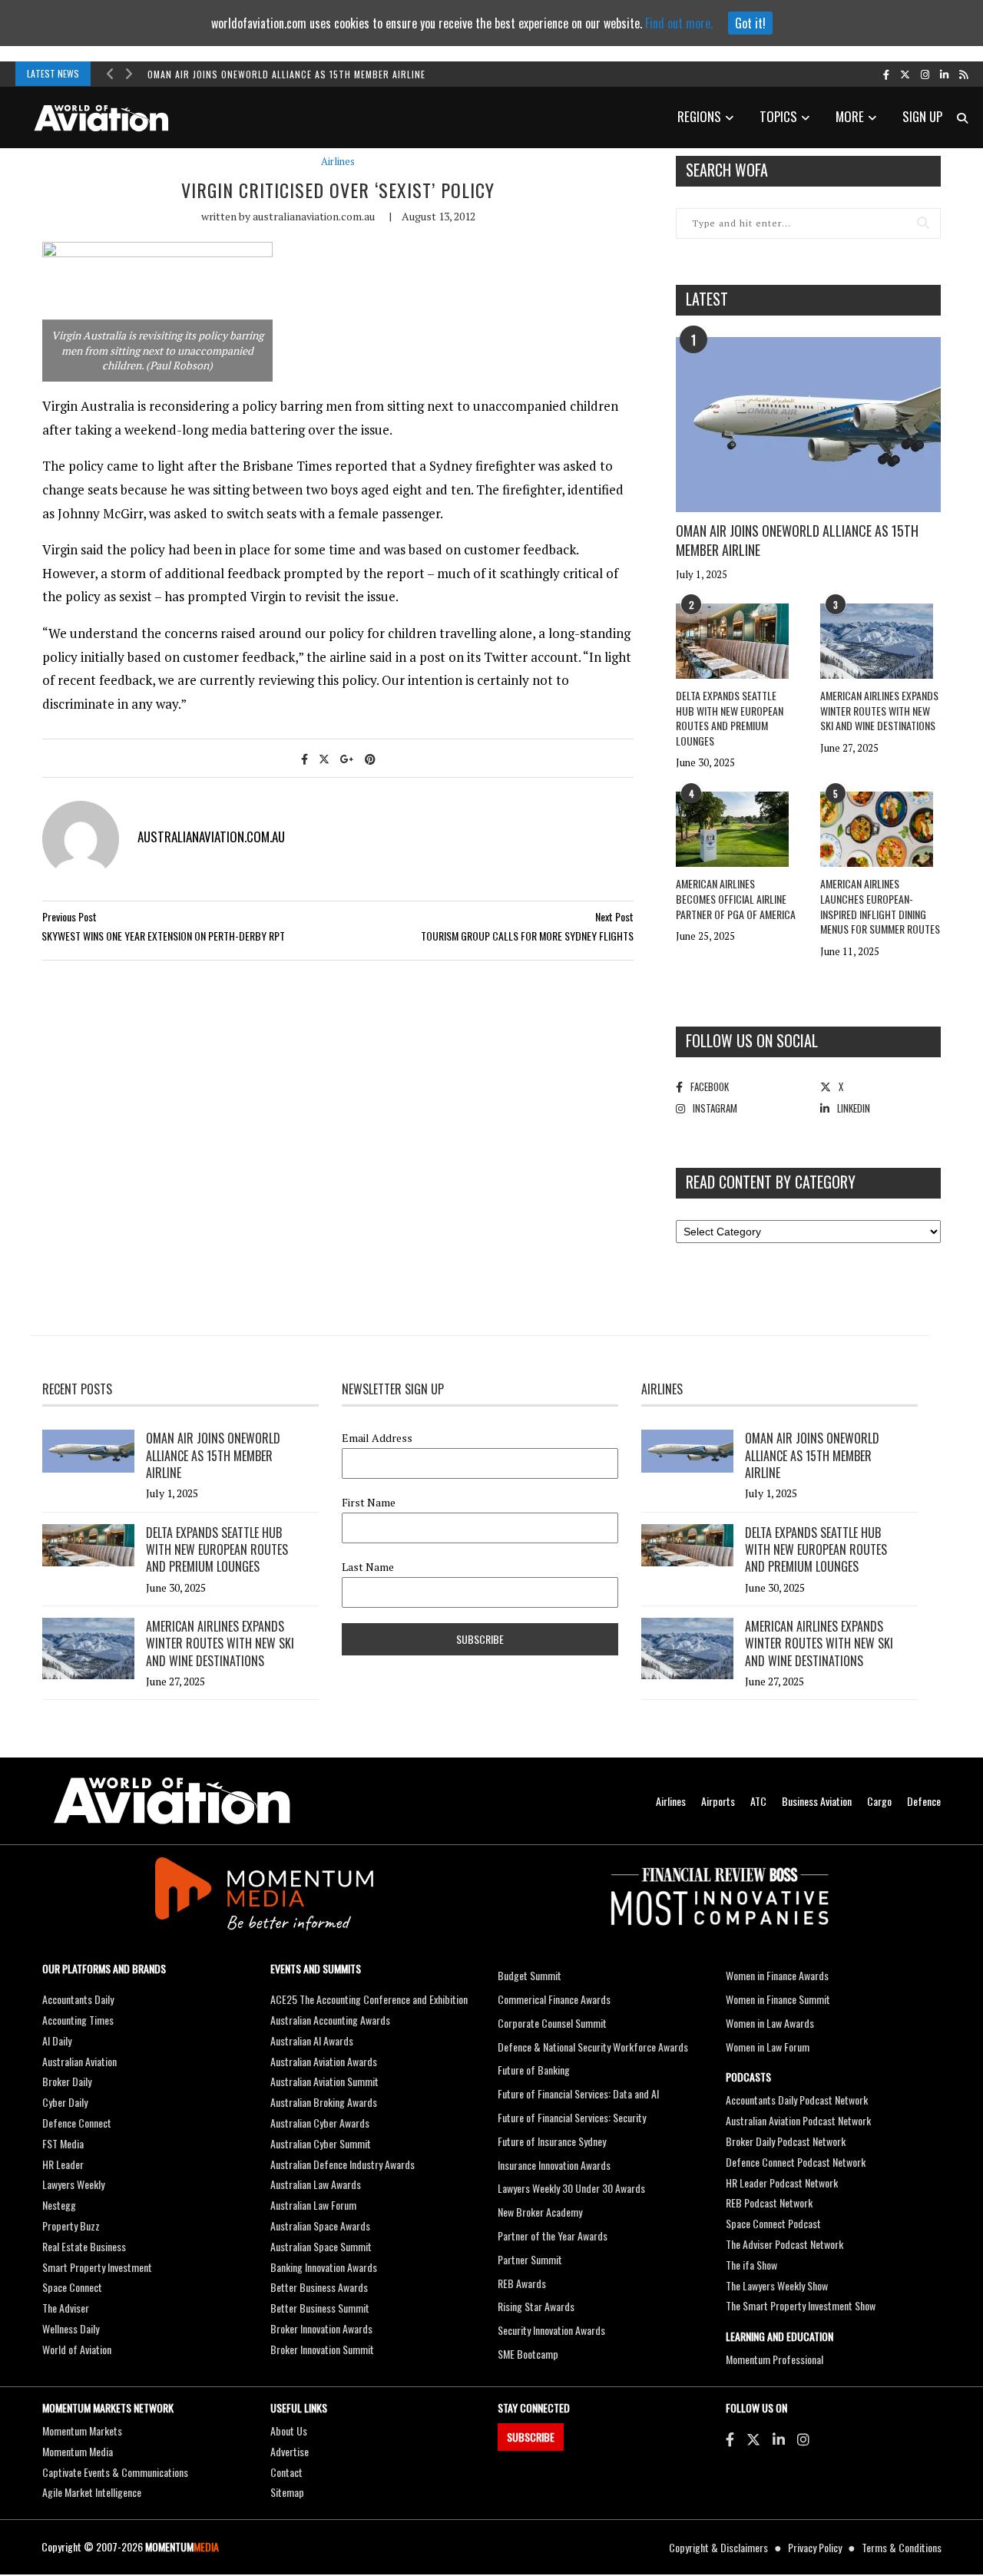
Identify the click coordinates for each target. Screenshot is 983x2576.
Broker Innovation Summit (322, 2349)
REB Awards (522, 2283)
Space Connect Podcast (773, 2223)
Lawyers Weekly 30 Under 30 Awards (571, 2188)
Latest (707, 299)
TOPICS (778, 116)
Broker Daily (67, 2081)
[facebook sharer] (304, 758)
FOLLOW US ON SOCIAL (752, 1040)
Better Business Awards (319, 2287)
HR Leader (63, 2164)
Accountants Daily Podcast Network (797, 2100)
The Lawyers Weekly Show (777, 2285)
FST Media (63, 2143)
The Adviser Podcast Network (784, 2244)
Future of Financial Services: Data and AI (578, 2093)
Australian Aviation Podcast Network (798, 2120)
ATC (758, 1801)
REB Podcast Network (769, 2202)
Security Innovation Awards (551, 2330)
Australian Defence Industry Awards (343, 2164)
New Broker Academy (540, 2212)
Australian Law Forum (313, 2205)
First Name (369, 1503)
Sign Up (922, 116)
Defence (924, 1801)
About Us (289, 2431)
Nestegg (59, 2205)
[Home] (172, 1801)
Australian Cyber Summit (321, 2143)
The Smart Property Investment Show (801, 2305)
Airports (718, 1801)
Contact (286, 2472)
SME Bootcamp (528, 2354)
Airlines (338, 162)
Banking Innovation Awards (324, 2267)
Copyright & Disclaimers (718, 2547)
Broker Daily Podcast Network (786, 2141)
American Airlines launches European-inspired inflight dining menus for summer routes (880, 906)
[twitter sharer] (324, 758)
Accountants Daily (78, 1999)
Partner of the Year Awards (553, 2235)
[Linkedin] (779, 2439)
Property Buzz (71, 2225)
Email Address (377, 1438)
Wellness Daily (71, 2328)
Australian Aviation (79, 2061)
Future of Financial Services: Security (572, 2117)
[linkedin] (944, 74)
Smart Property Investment (97, 2267)
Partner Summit (530, 2259)
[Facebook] (730, 2439)
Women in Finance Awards (777, 1975)
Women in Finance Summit (778, 1999)
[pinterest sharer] (370, 758)
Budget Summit (530, 1975)
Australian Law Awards (316, 2184)
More (850, 116)
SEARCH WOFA (727, 170)
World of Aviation (77, 2349)
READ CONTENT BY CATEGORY (771, 1182)
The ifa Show (751, 2265)
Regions (699, 116)
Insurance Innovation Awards (554, 2165)
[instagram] (925, 74)
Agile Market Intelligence (92, 2492)
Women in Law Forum (768, 2047)
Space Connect (72, 2287)
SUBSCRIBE (531, 2437)
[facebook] (886, 74)
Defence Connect (77, 2123)
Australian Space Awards (320, 2225)
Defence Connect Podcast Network (796, 2162)
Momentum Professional (774, 2359)
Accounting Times (78, 2020)
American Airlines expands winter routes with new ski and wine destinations (879, 710)
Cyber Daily (65, 2102)
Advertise (290, 2451)
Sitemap (287, 2492)
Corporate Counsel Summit (552, 2023)
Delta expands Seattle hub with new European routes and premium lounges (730, 718)
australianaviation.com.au (314, 216)
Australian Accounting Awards (330, 2020)
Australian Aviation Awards (324, 2061)
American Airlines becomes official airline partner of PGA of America (736, 898)
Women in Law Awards (770, 2023)
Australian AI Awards (312, 2040)
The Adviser (66, 2308)
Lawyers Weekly (73, 2184)
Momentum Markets (82, 2431)
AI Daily (57, 2040)
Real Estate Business (84, 2246)
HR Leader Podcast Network (782, 2182)
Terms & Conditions (902, 2547)
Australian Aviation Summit (324, 2081)
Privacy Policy (815, 2547)
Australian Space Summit (321, 2246)
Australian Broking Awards (324, 2102)
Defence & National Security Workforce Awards (593, 2047)
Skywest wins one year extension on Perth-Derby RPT (163, 936)
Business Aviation (817, 1801)
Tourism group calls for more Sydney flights (527, 936)
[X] (753, 2439)
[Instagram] (803, 2439)
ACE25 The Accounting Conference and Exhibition (369, 1999)
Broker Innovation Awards (321, 2328)
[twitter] (905, 74)
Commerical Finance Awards (554, 1999)
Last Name (368, 1567)
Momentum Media (78, 2451)
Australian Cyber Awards (320, 2123)
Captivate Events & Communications (115, 2472)
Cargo (879, 1801)
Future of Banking (534, 2070)
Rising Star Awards (536, 2306)
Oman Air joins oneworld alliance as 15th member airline (286, 74)
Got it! (750, 23)
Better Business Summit (320, 2308)
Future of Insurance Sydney (552, 2141)
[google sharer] (347, 758)
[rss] (963, 74)
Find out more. (679, 23)
